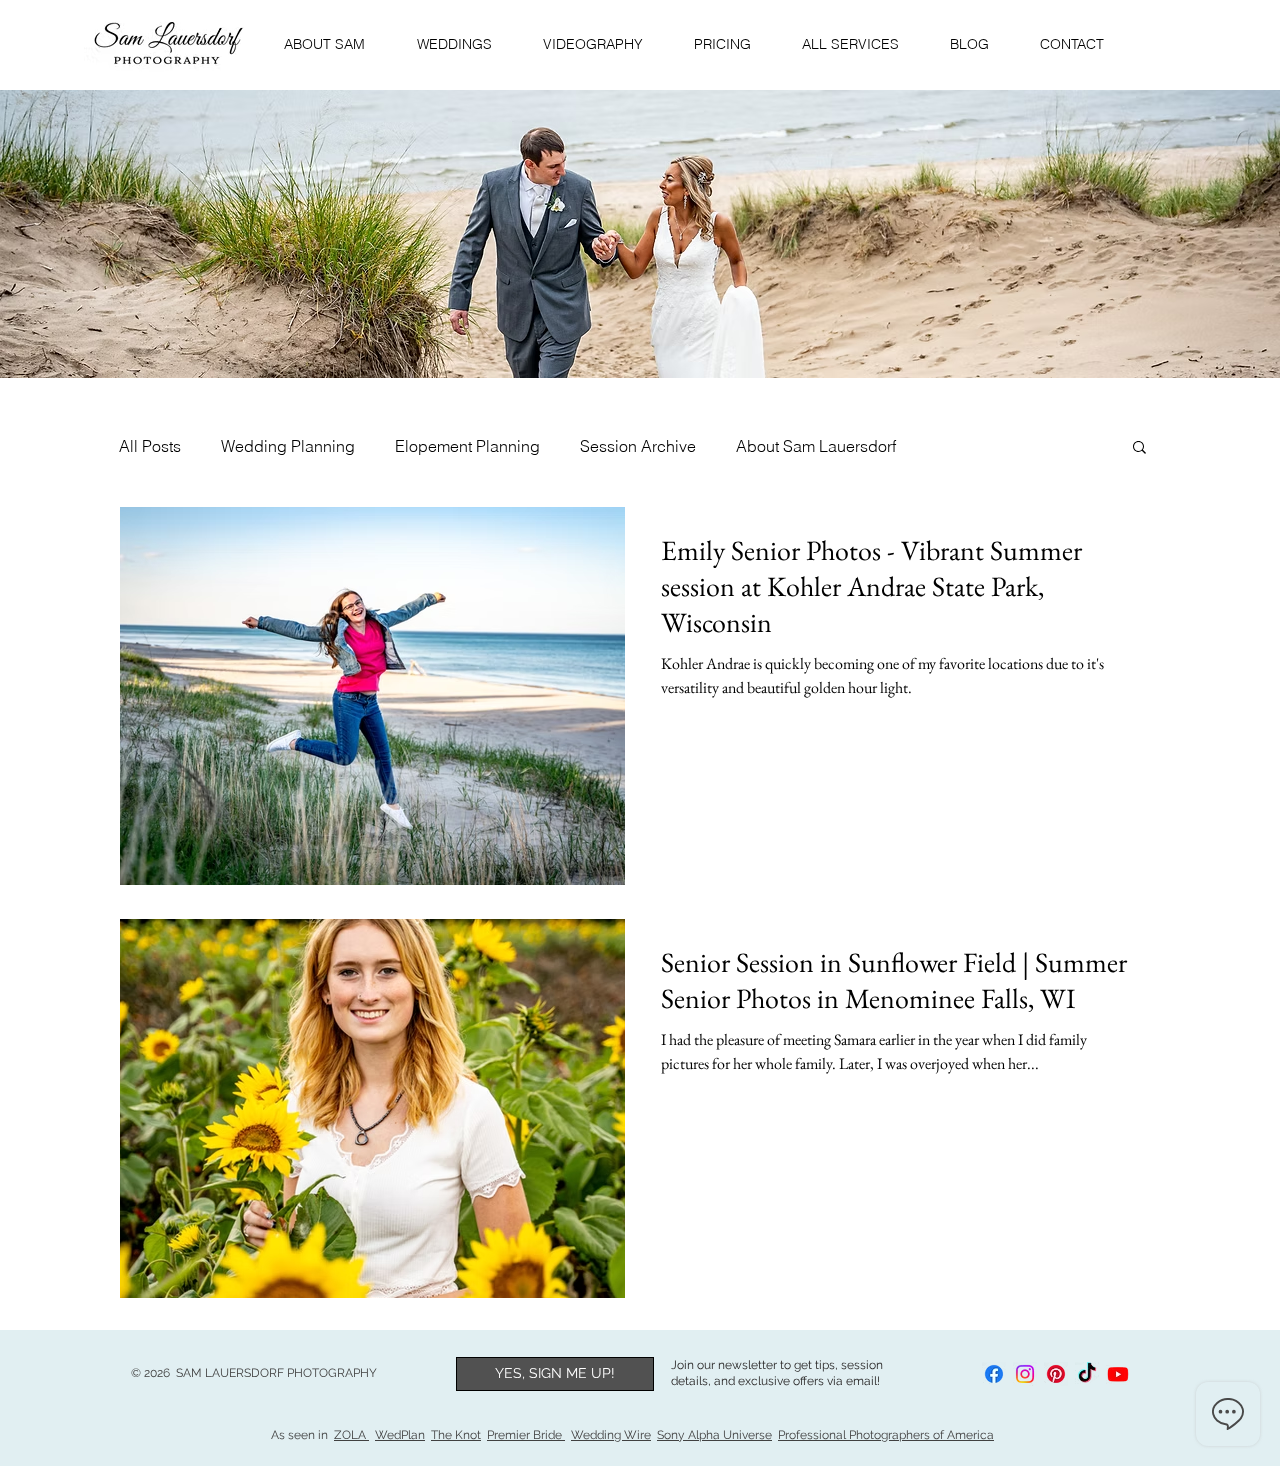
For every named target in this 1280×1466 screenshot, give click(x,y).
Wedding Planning (288, 446)
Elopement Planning (467, 446)
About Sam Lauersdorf (816, 446)
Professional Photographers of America (886, 1435)
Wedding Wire (611, 1435)
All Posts (150, 446)
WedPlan (400, 1435)
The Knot (456, 1435)
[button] (1139, 448)
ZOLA (351, 1435)
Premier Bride (526, 1435)
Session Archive (638, 446)
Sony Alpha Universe (714, 1435)
